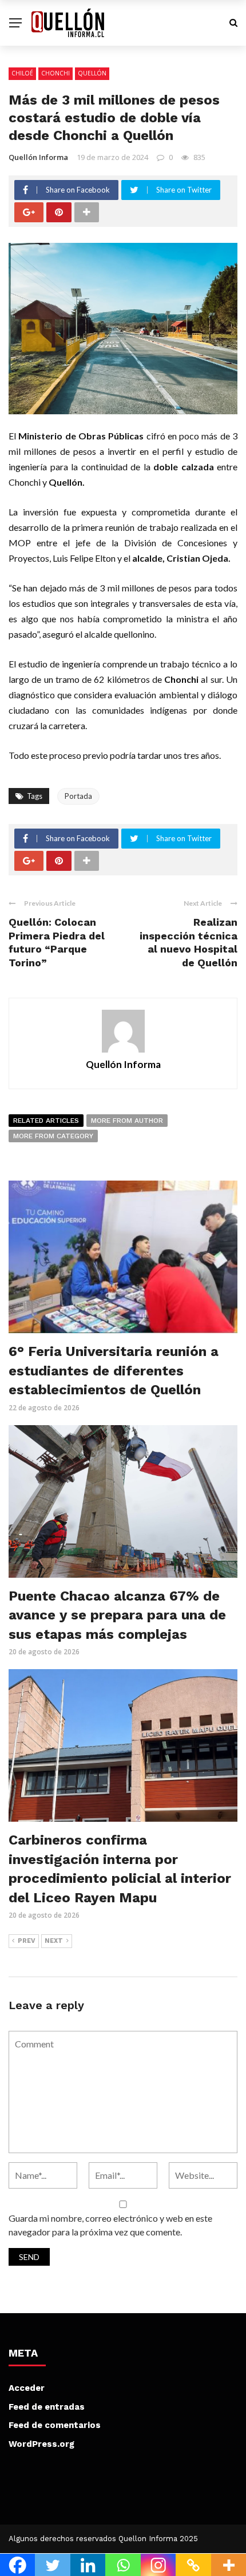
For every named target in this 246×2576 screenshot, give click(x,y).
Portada (78, 796)
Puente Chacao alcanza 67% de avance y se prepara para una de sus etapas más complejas (117, 1615)
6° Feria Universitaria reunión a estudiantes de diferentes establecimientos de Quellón (114, 1371)
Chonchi (55, 73)
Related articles (46, 1121)
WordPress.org (41, 2444)
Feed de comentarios (55, 2425)
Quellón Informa (38, 157)
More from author (127, 1121)
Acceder (27, 2388)
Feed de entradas (47, 2407)
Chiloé (22, 73)
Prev (27, 1941)
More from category (53, 1136)
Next (54, 1941)
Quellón (92, 73)
